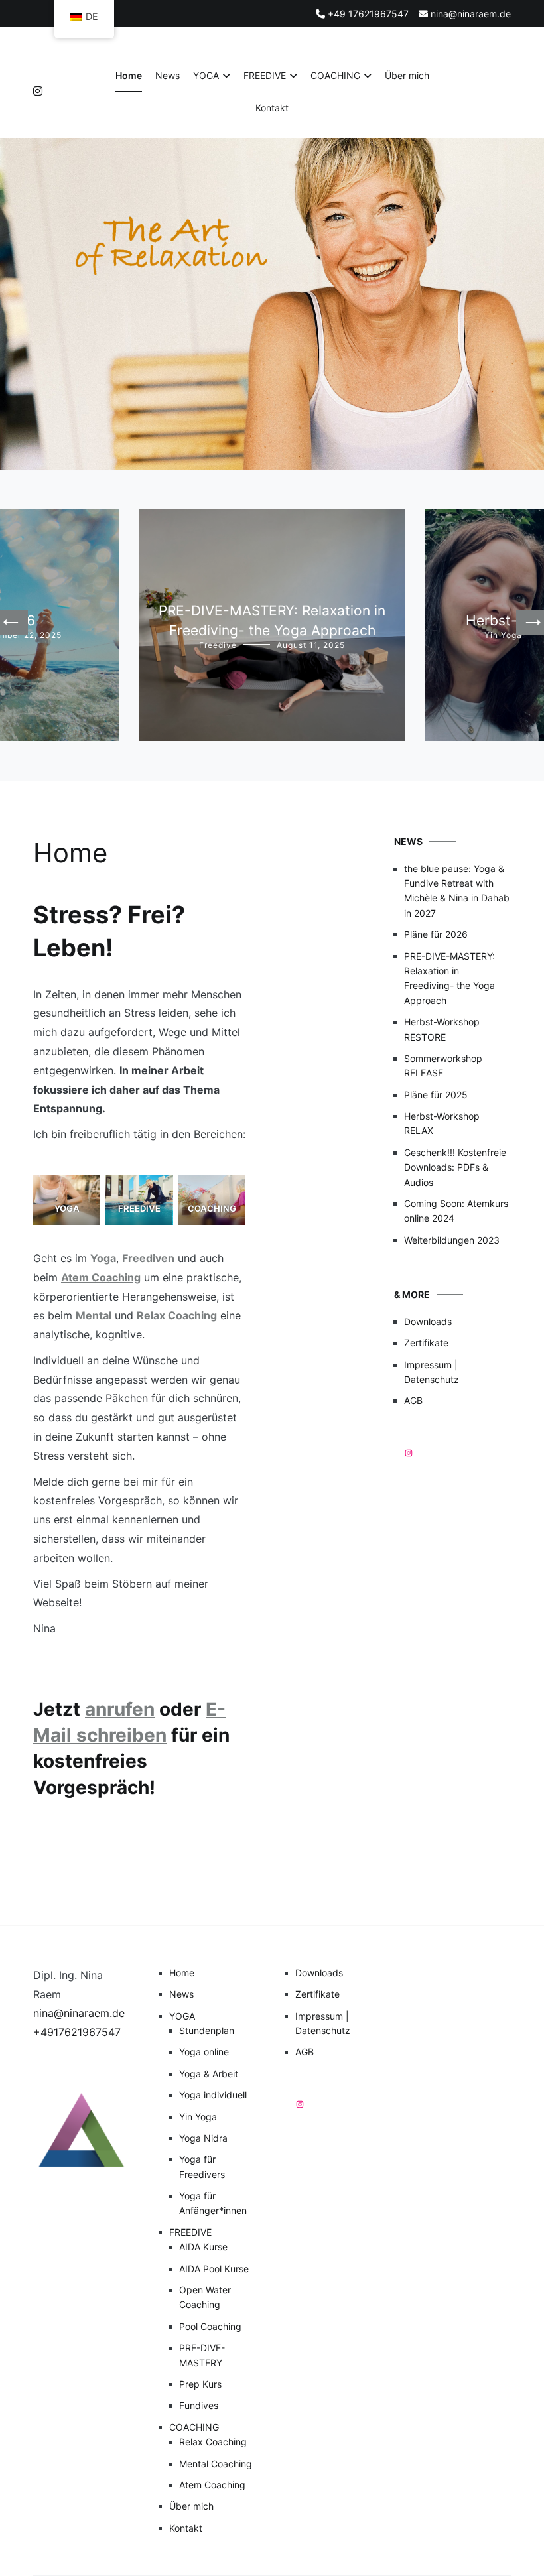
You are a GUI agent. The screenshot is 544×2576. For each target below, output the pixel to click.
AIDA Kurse (203, 2247)
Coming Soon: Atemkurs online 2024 (456, 1211)
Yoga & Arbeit (209, 2074)
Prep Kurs (200, 2384)
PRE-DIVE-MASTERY (202, 2355)
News (168, 75)
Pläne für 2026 (436, 934)
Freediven (148, 1258)
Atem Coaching (101, 1277)
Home (129, 75)
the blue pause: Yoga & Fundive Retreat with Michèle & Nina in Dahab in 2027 (457, 891)
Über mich (407, 75)
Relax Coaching (177, 1315)
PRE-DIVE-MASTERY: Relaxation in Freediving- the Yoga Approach (449, 978)
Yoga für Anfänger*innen (213, 2203)
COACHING (335, 75)
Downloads (428, 1321)
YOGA (206, 75)
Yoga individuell (213, 2095)
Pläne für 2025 (436, 1095)
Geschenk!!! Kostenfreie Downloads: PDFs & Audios (455, 1167)
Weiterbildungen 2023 (452, 1240)
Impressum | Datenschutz (432, 1372)
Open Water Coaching (205, 2297)
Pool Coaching (210, 2326)
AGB (413, 1400)
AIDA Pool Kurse (214, 2269)
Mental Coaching (216, 2464)
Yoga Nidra (203, 2138)
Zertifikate (426, 1343)
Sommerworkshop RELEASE (443, 1065)
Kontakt (272, 108)
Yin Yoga (503, 635)
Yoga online (204, 2052)
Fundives (199, 2405)
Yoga (103, 1258)
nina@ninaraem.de (79, 2013)
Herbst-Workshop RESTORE (442, 1029)
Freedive (218, 645)
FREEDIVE (265, 75)
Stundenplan (207, 2030)
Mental (94, 1315)
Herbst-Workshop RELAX (442, 1123)
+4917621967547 (77, 2032)
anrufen (120, 1709)
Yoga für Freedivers (202, 2166)
